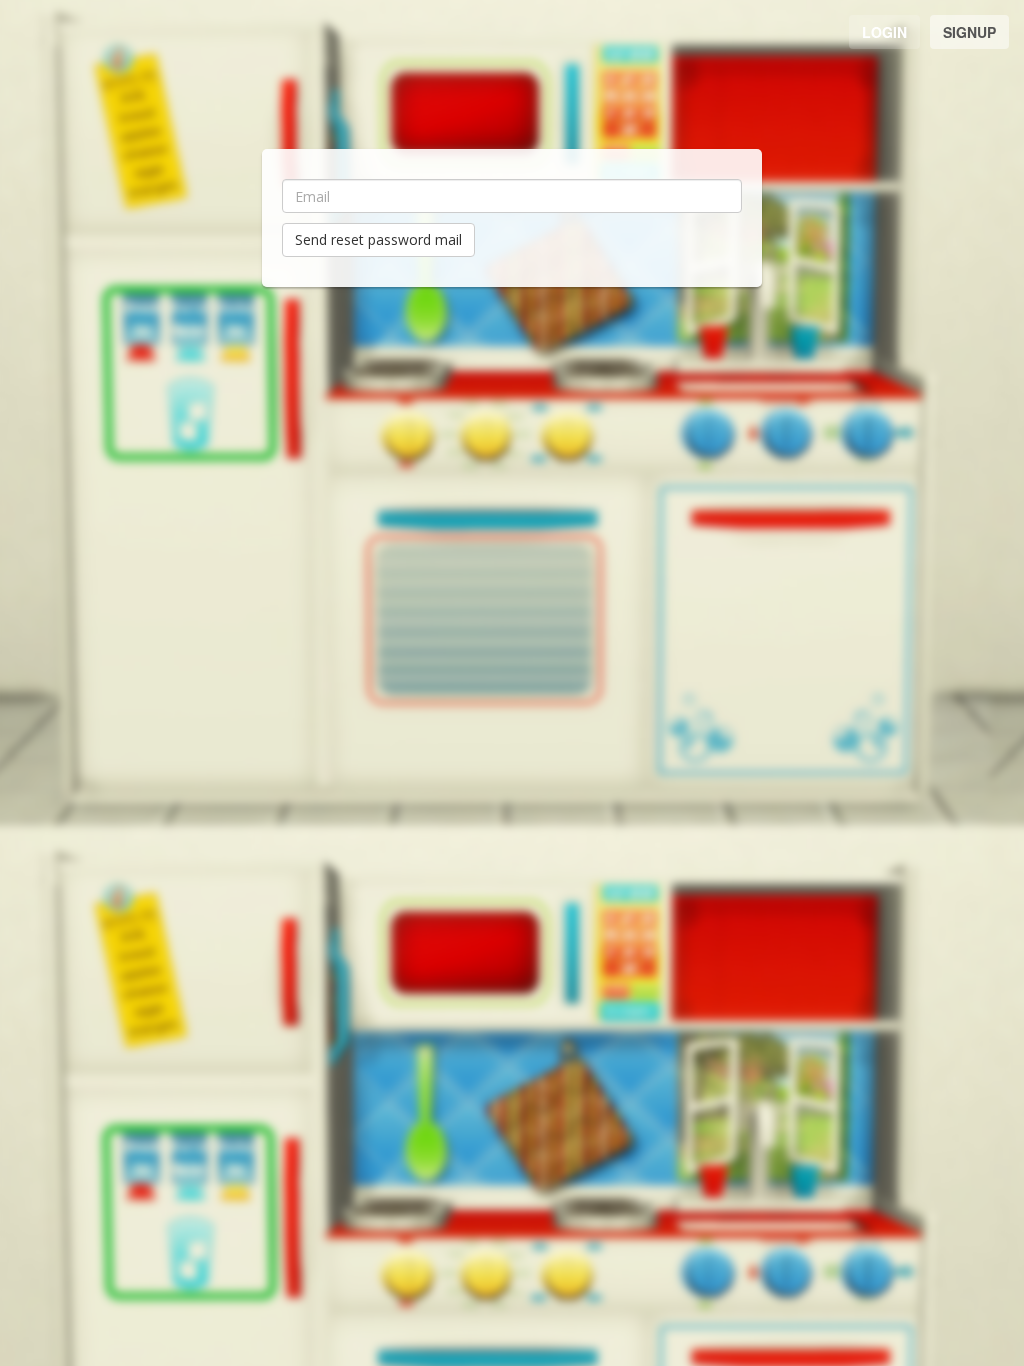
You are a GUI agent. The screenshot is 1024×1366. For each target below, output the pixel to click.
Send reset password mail (378, 239)
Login (884, 32)
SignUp (969, 32)
